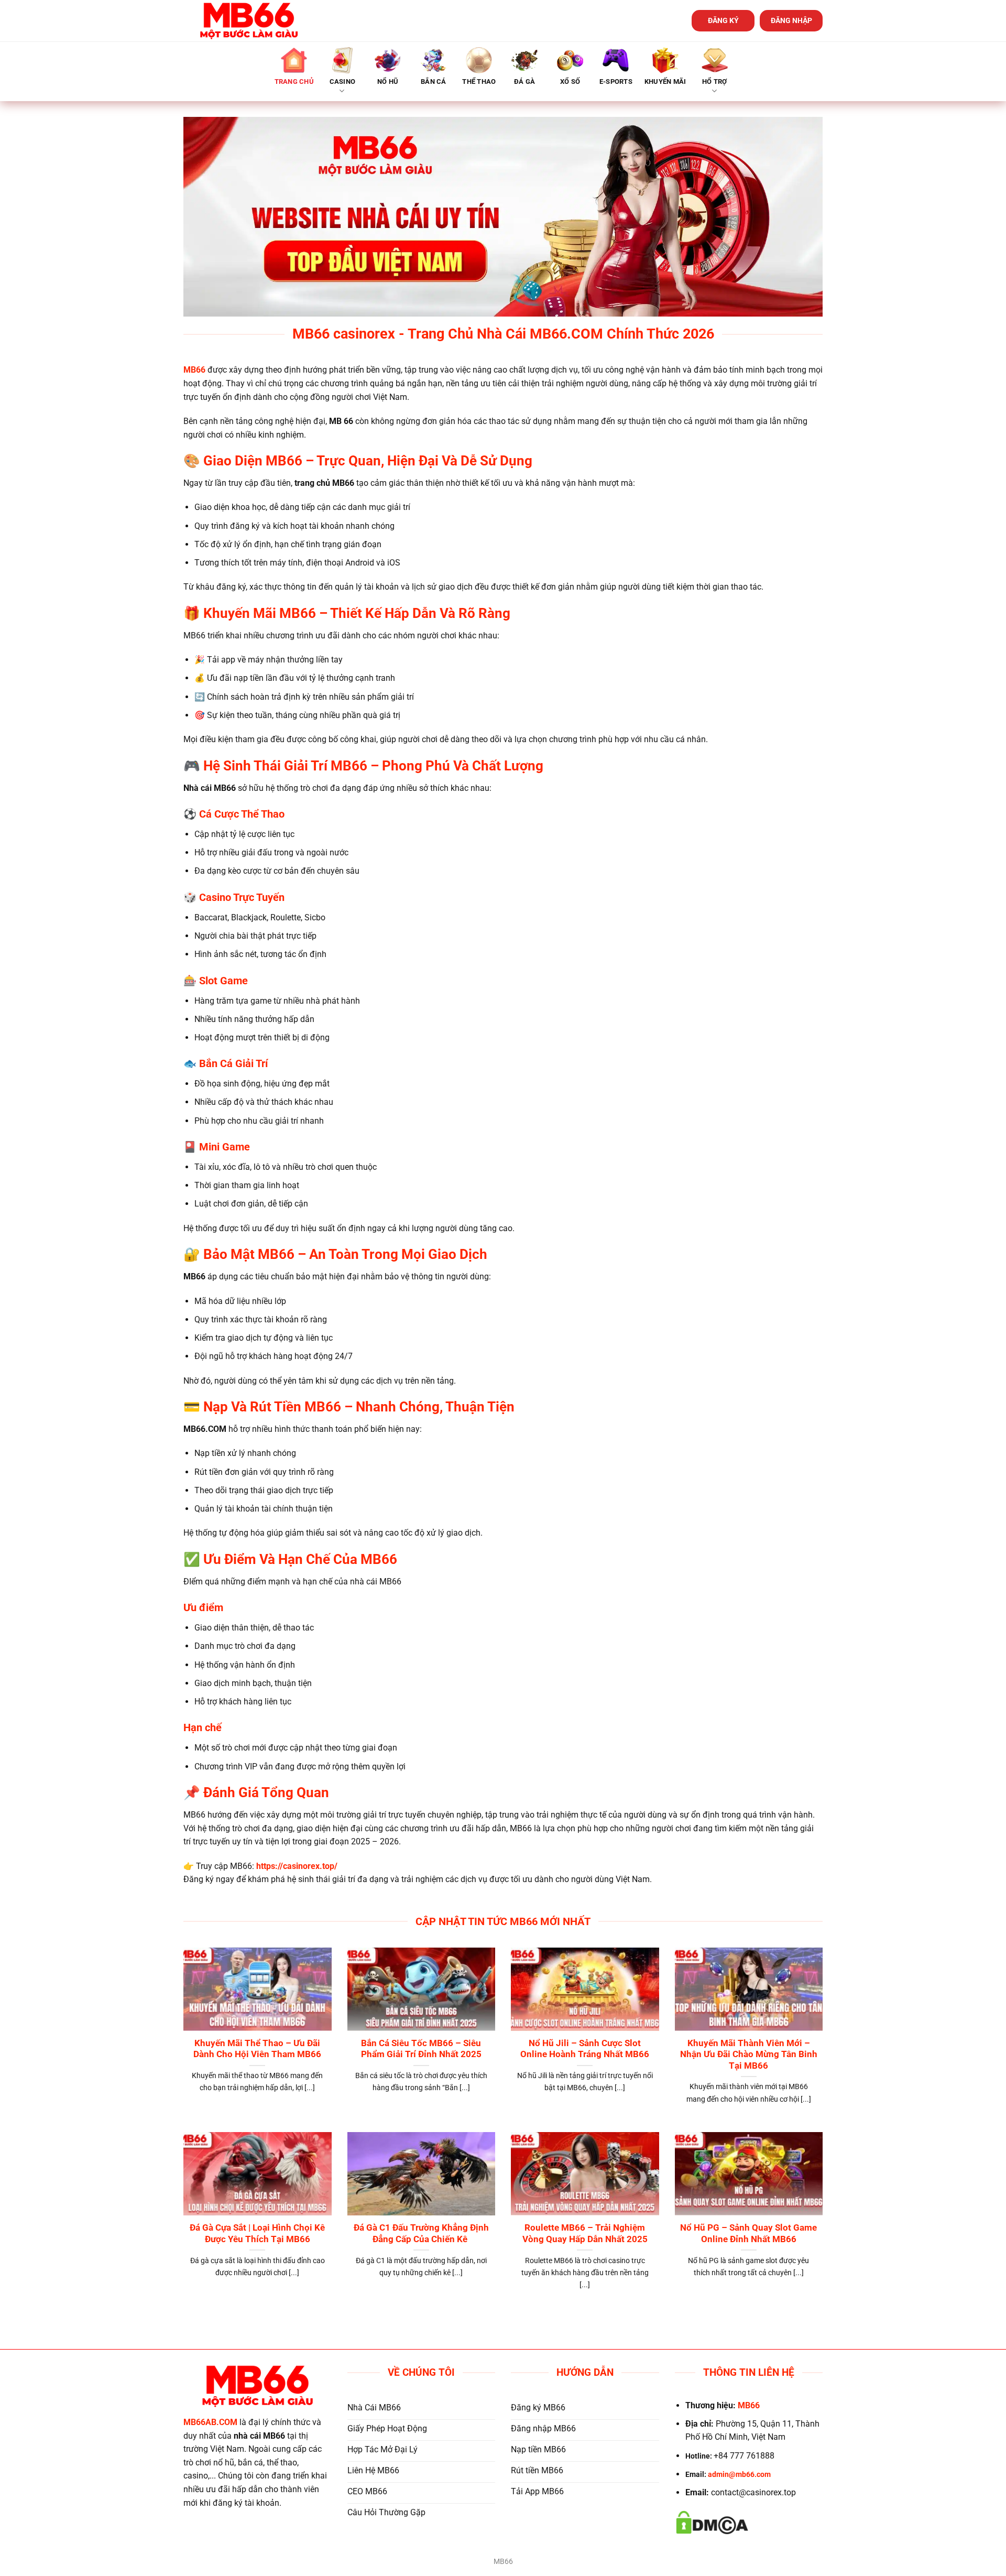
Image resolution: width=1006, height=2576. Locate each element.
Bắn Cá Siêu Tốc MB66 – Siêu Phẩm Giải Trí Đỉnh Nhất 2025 (421, 2049)
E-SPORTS (616, 81)
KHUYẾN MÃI (665, 81)
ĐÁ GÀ (524, 81)
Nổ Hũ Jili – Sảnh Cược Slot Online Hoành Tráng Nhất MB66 (585, 2049)
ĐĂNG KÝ (723, 20)
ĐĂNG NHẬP (791, 20)
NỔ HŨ (388, 81)
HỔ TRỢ (715, 81)
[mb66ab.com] (249, 21)
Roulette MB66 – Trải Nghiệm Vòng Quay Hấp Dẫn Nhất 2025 (585, 2233)
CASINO (343, 81)
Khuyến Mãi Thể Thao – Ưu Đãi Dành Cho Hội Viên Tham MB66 (257, 2049)
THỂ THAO (479, 81)
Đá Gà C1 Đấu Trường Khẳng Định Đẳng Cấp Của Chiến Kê (421, 2233)
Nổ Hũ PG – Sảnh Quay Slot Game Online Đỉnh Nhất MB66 (748, 2233)
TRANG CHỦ (294, 81)
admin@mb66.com (739, 2475)
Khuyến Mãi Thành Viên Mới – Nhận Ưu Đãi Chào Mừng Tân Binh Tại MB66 (749, 2055)
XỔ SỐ (570, 81)
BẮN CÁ (434, 81)
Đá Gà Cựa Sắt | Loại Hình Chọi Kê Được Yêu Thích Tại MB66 (257, 2233)
